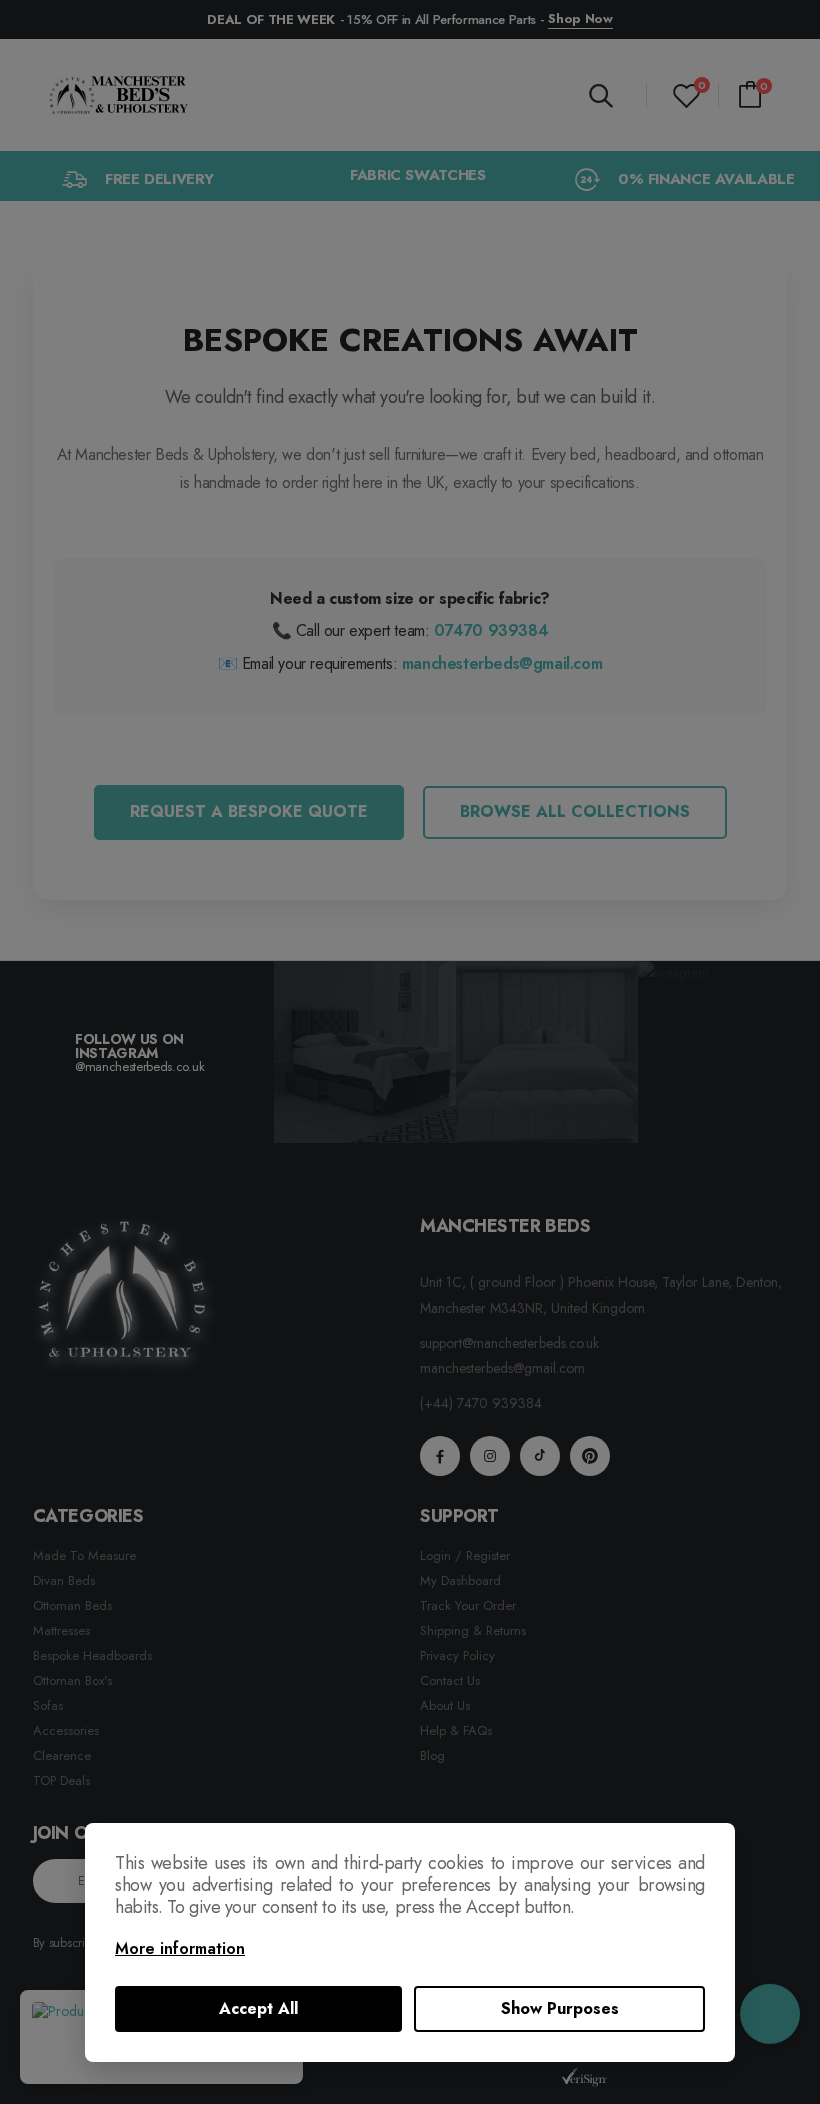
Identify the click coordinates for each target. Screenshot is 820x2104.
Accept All (258, 2008)
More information (180, 1949)
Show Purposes (560, 2008)
